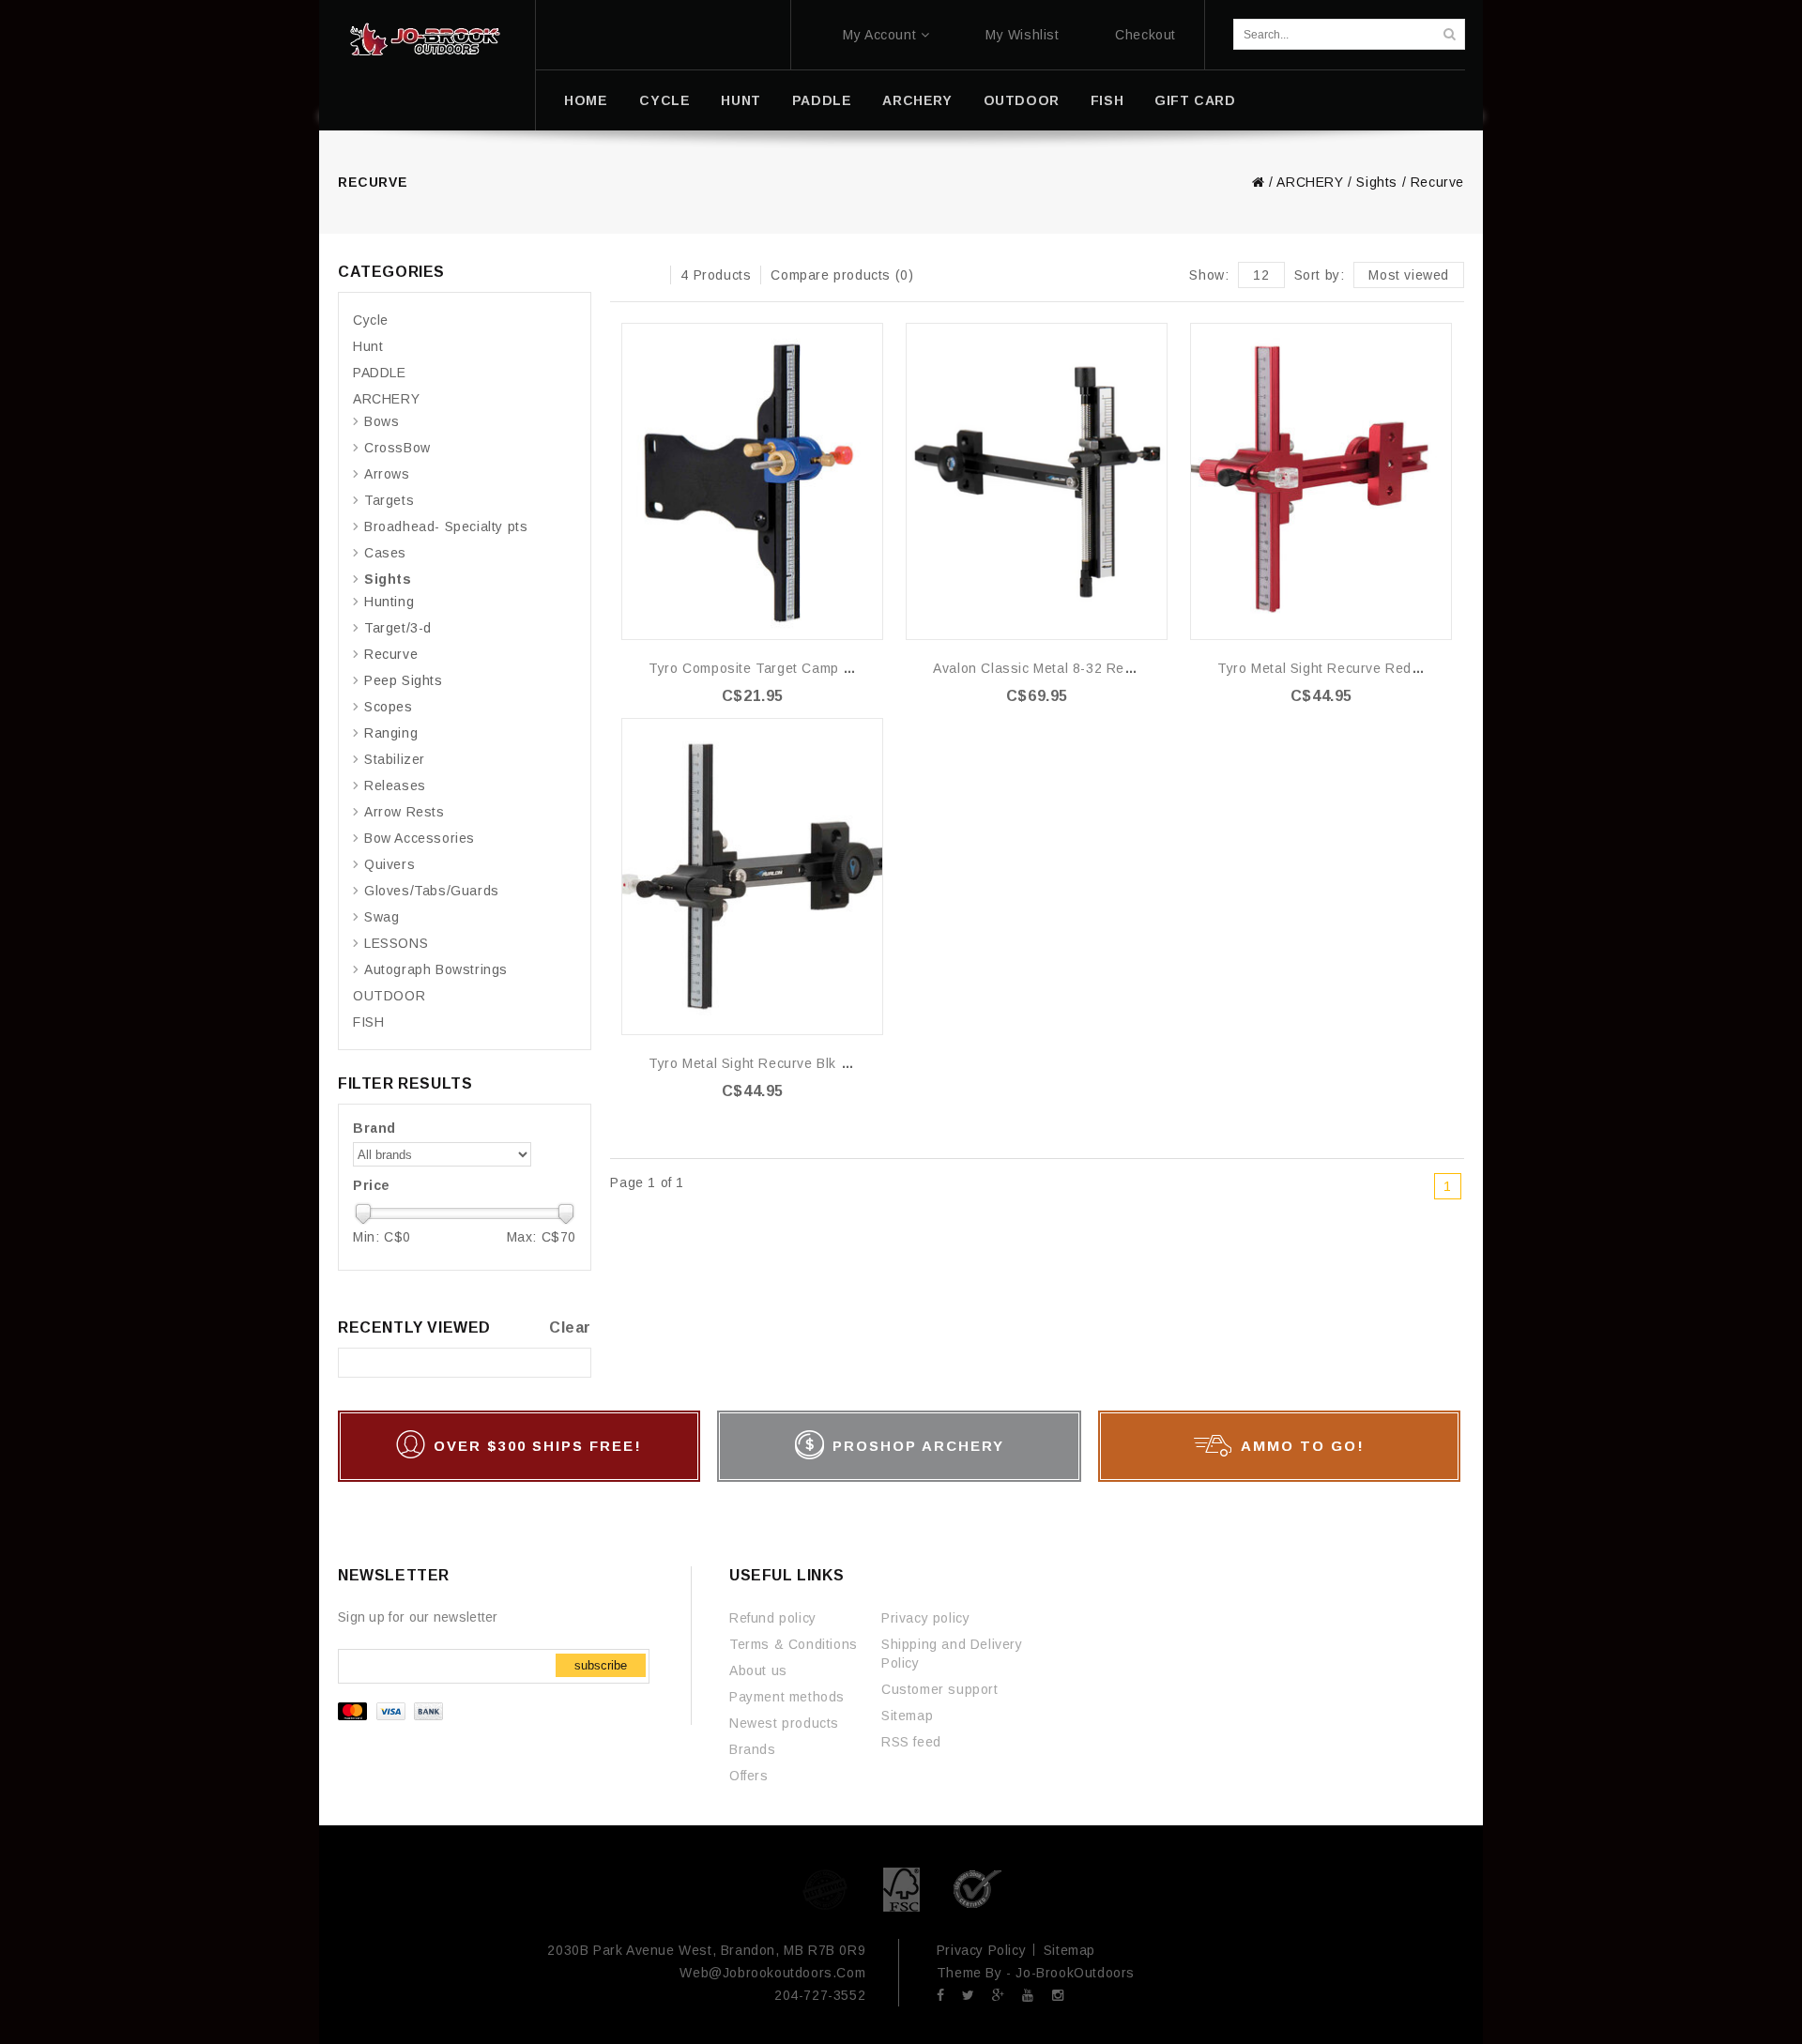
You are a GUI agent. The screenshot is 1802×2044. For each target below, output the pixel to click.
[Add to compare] (868, 366)
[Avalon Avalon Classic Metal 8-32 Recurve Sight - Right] (1037, 481)
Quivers (389, 864)
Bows (382, 421)
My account (879, 35)
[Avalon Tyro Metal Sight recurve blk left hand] (752, 877)
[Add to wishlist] (868, 338)
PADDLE (822, 100)
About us (758, 1670)
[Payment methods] (393, 1716)
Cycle (664, 100)
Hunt (741, 100)
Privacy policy (925, 1618)
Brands (753, 1749)
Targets (389, 500)
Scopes (389, 707)
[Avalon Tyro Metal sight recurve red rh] (1321, 481)
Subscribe (601, 1665)
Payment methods (787, 1697)
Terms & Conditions (794, 1644)
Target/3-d (398, 628)
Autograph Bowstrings (436, 969)
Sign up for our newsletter (418, 1617)
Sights (1377, 182)
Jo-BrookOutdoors (1075, 1973)
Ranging (391, 733)
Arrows (387, 474)
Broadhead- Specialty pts (446, 526)
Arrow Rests (405, 812)
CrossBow (397, 448)
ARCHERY (917, 100)
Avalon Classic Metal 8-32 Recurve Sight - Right (1089, 668)
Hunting (389, 602)
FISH (1107, 100)
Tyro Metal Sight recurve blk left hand (775, 1063)
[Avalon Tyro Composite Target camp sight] (752, 481)
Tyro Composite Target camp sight (762, 668)
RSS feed (911, 1742)
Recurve (1437, 182)
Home (586, 100)
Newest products (784, 1723)
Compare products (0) (842, 275)
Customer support (940, 1689)
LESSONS (396, 943)
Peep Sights (404, 680)
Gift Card (1195, 100)
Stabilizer (395, 759)
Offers (749, 1776)
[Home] (425, 39)
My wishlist (1023, 35)
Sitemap (907, 1716)
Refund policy (773, 1618)
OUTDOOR (1022, 100)
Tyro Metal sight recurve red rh (1326, 668)
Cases (385, 553)
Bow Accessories (420, 838)
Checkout (1145, 35)
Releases (395, 786)
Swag (382, 917)
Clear (570, 1327)
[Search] (1449, 34)
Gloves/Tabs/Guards (432, 891)
